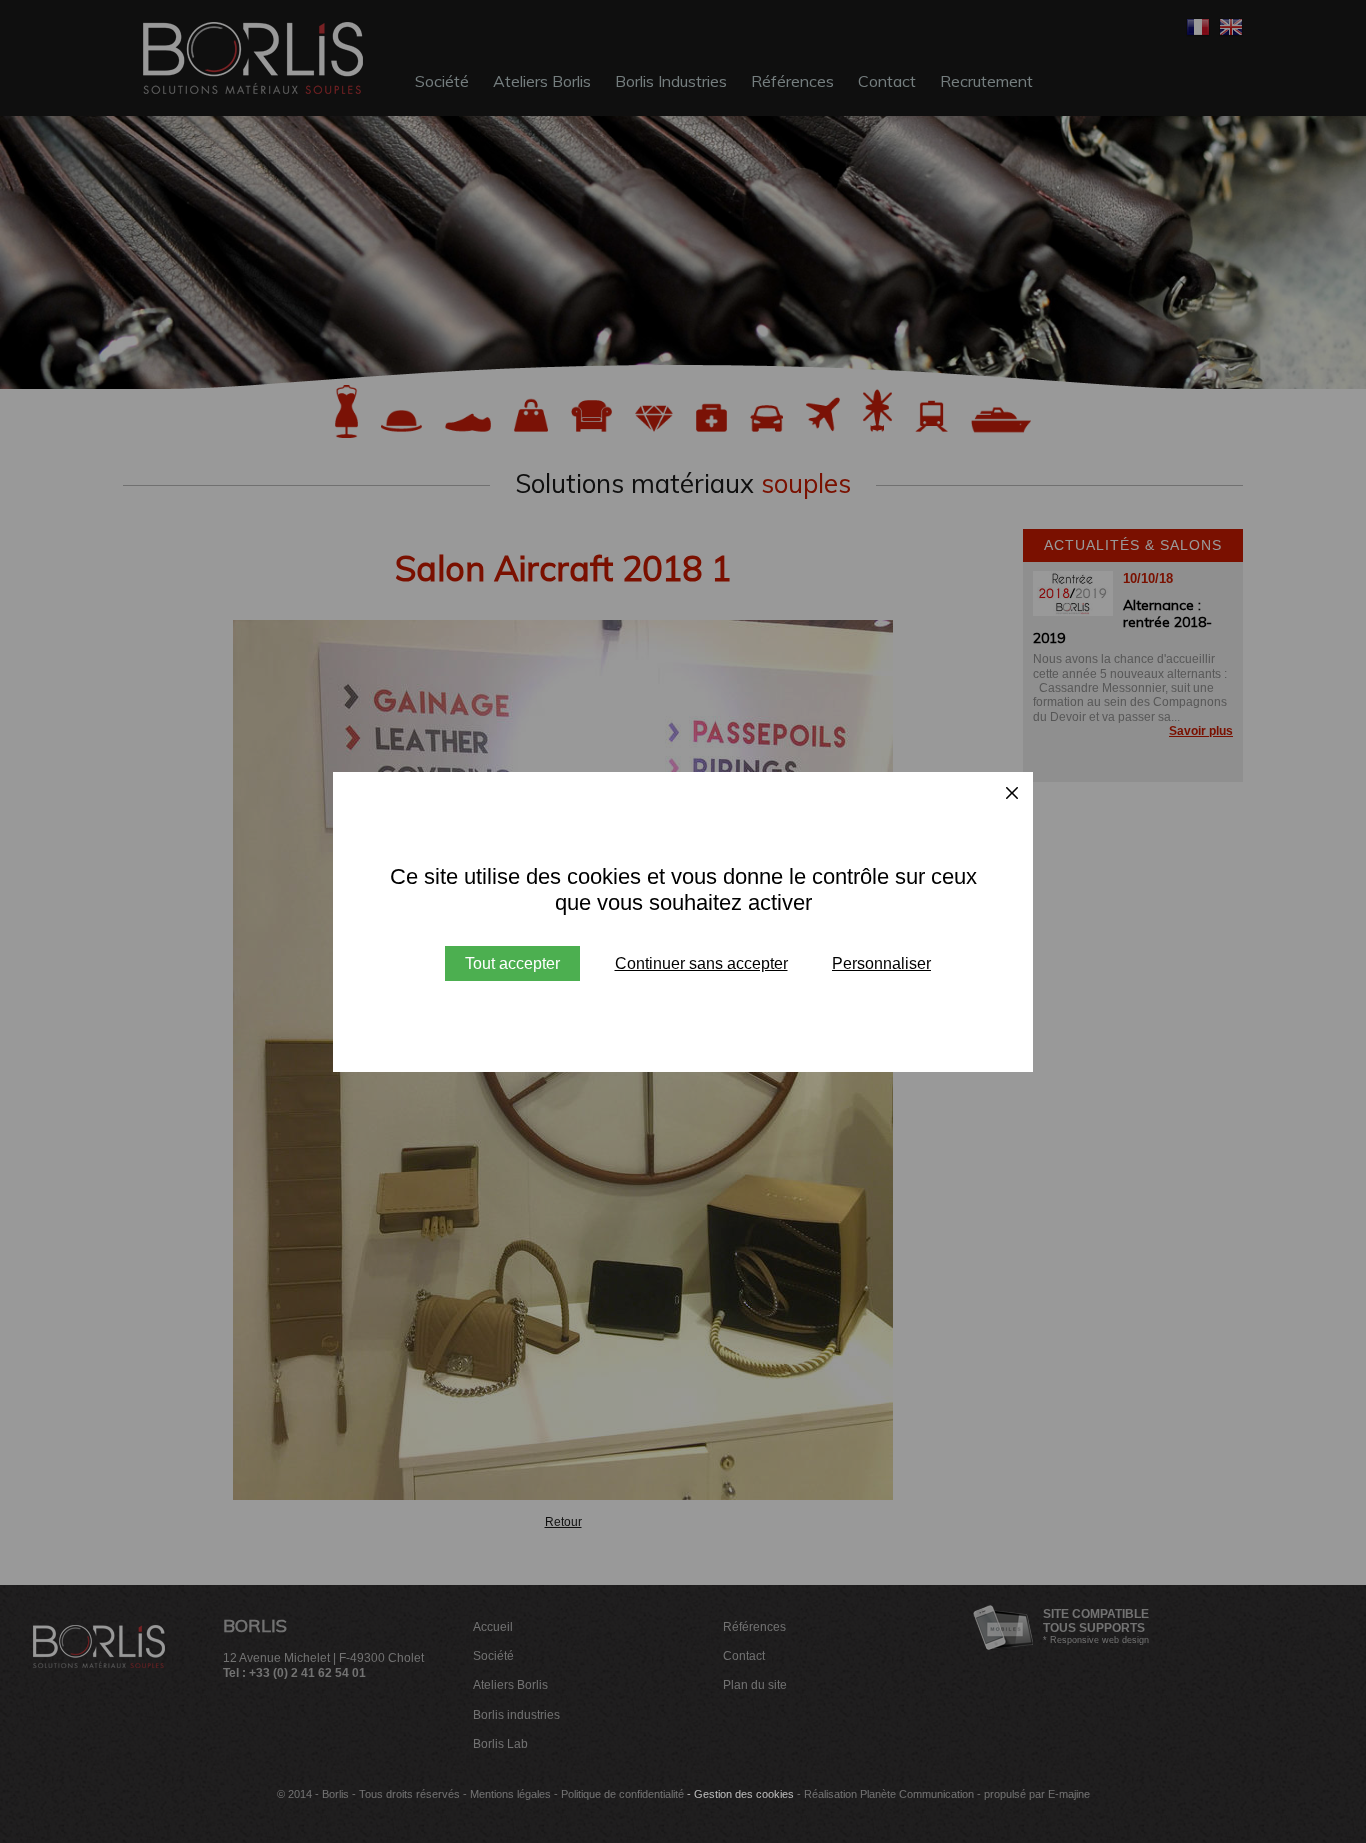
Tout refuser (701, 963)
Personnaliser (881, 963)
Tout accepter (512, 963)
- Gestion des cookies (740, 1794)
